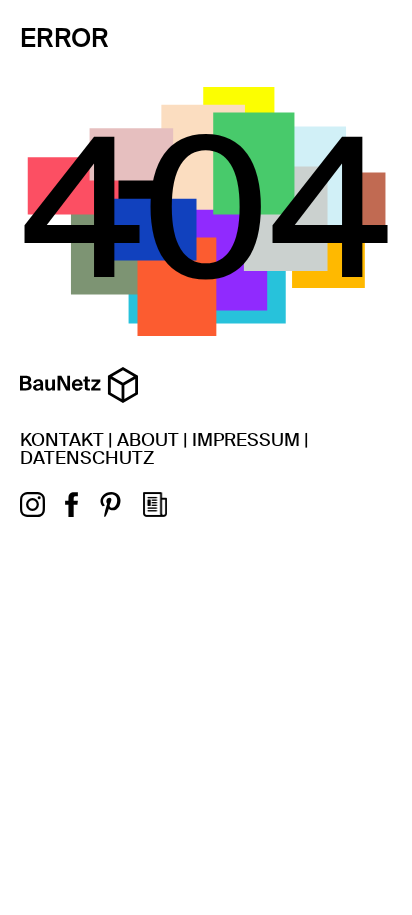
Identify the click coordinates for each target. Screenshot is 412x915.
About (148, 440)
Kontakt (62, 440)
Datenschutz (87, 458)
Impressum (246, 440)
